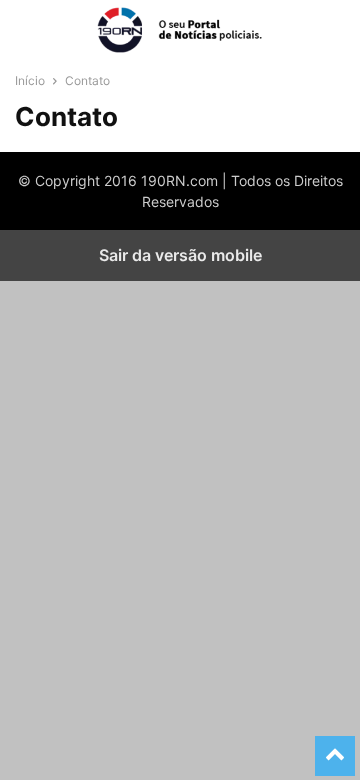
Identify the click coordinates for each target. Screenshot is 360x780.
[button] (45, 30)
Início (30, 80)
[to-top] (335, 747)
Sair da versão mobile (180, 255)
